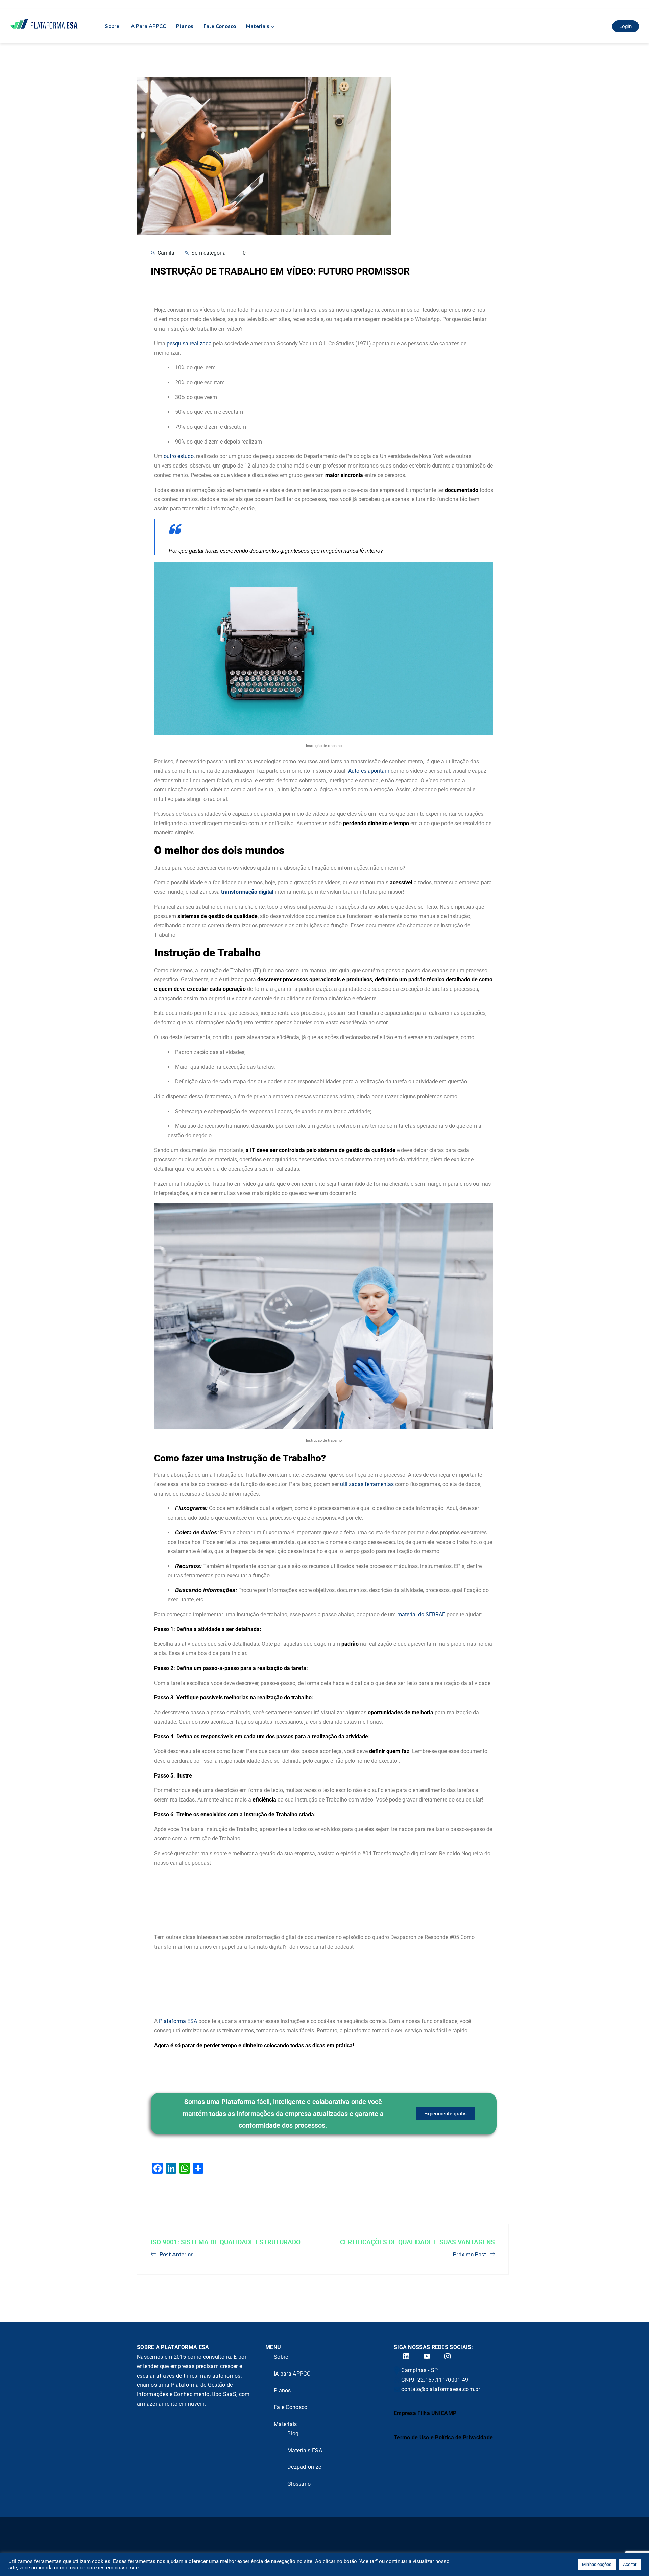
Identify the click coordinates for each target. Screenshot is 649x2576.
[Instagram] (443, 2356)
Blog (293, 2434)
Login (626, 26)
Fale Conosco (220, 26)
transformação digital (247, 892)
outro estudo (178, 456)
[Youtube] (423, 2356)
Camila (165, 253)
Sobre (112, 26)
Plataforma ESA (178, 2021)
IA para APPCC (148, 26)
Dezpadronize (304, 2467)
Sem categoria (209, 253)
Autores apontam (368, 771)
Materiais (258, 26)
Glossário (299, 2484)
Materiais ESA (305, 2450)
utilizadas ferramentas (366, 1484)
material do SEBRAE (420, 1614)
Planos (185, 26)
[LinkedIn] (402, 2356)
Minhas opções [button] (597, 2564)
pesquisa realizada (188, 344)
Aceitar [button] (630, 2564)
